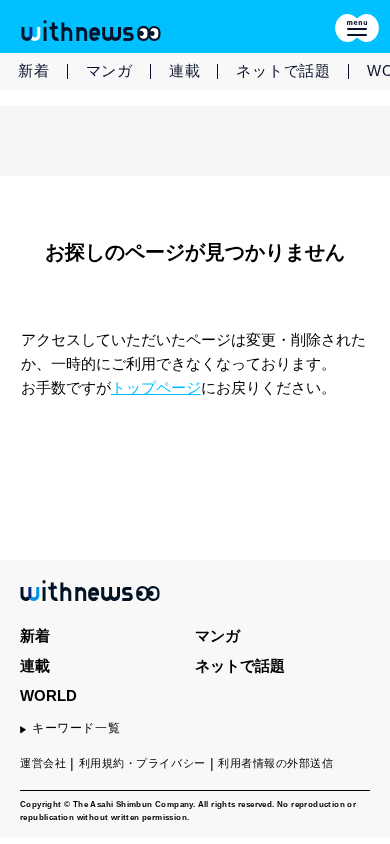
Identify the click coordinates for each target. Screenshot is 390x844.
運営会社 (43, 763)
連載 (185, 70)
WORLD (48, 695)
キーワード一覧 (76, 728)
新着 (34, 70)
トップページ (156, 387)
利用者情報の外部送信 (276, 763)
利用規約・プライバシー (142, 763)
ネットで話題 (283, 70)
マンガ (109, 70)
